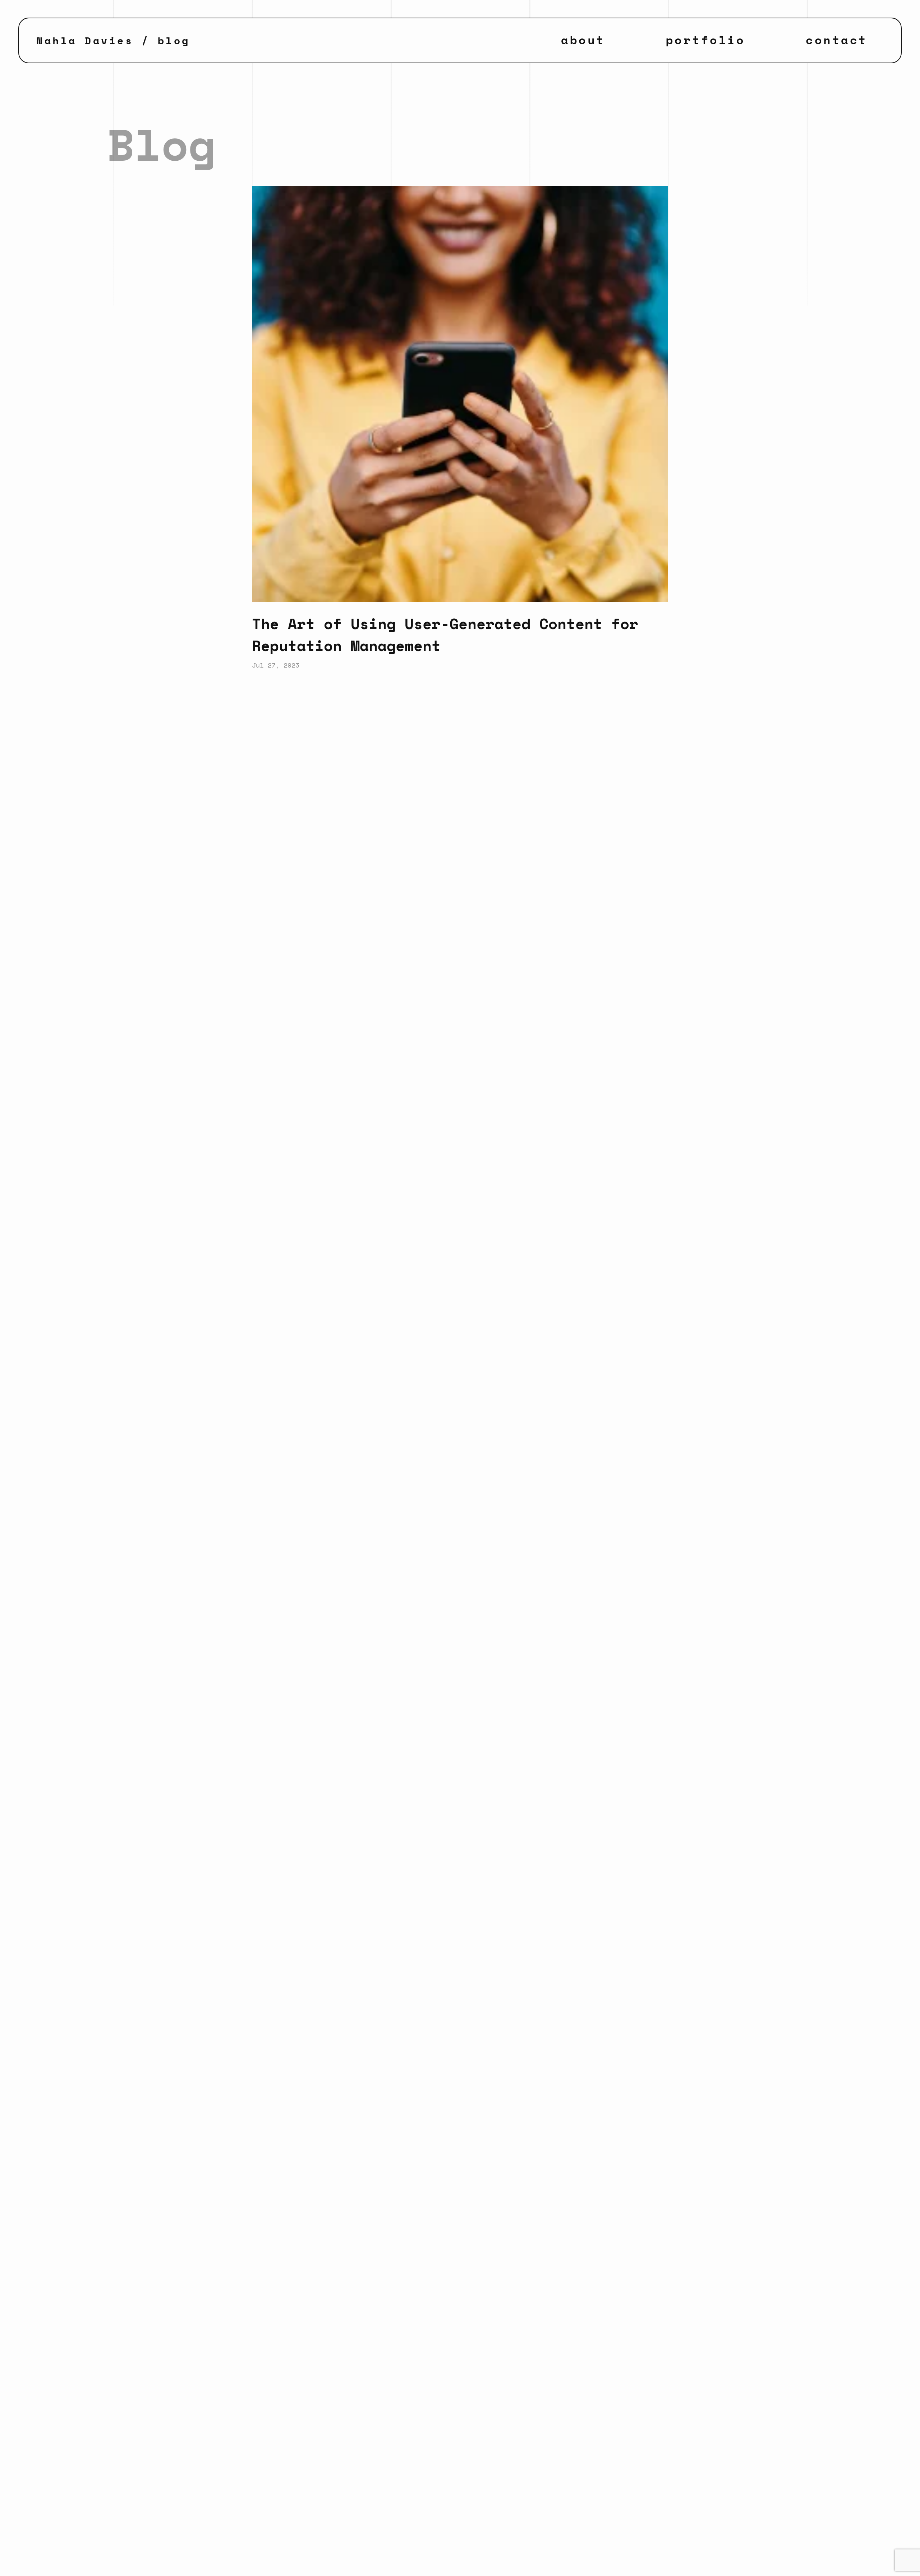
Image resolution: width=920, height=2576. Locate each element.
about (583, 40)
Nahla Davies (85, 40)
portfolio (706, 40)
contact (837, 40)
